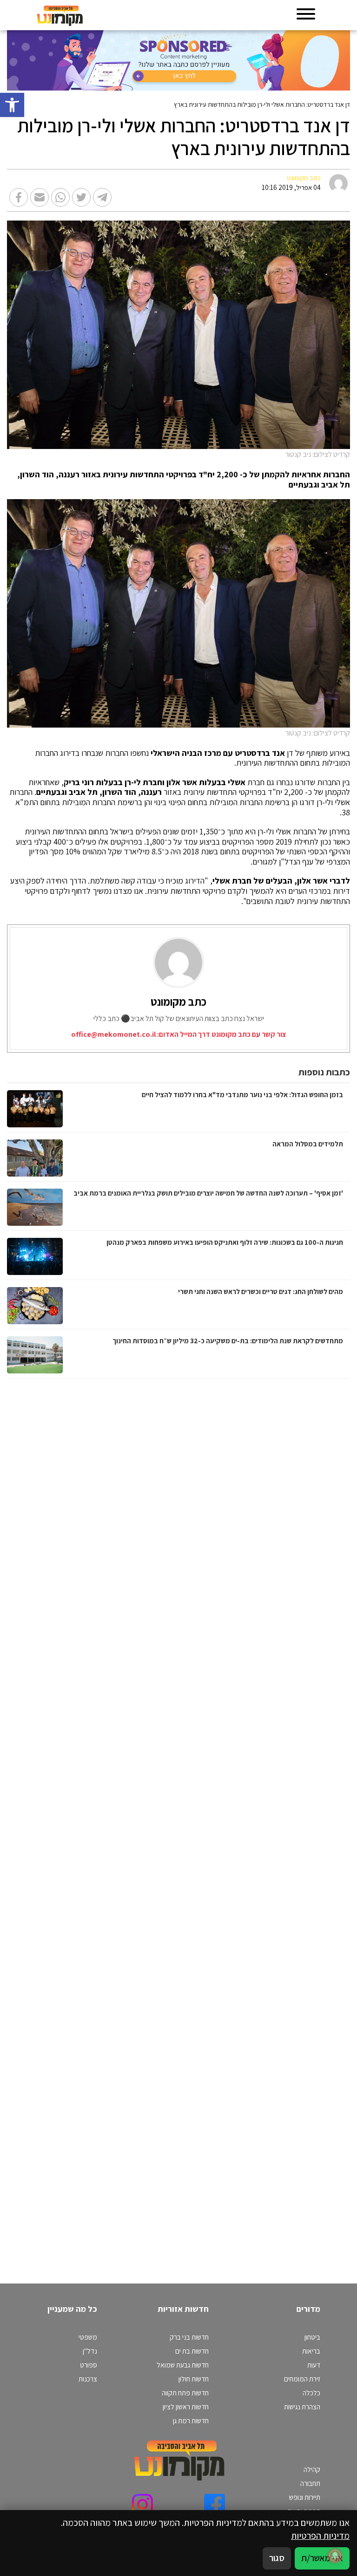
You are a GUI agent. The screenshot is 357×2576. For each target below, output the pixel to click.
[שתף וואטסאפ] (60, 197)
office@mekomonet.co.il (113, 1034)
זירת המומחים (302, 2379)
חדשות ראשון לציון (186, 2407)
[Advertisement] (253, 1822)
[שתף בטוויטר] (81, 197)
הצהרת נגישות (302, 2407)
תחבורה (310, 2483)
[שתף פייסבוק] (19, 197)
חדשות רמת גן (191, 2420)
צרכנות (88, 2379)
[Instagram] (142, 2504)
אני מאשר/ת (322, 2558)
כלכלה (311, 2393)
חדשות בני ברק (189, 2337)
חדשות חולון (194, 2379)
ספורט (89, 2365)
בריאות (311, 2351)
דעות (314, 2365)
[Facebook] (215, 2504)
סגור (277, 2558)
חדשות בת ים (192, 2351)
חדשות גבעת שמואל (183, 2365)
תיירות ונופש (305, 2497)
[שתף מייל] (40, 197)
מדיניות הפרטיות (320, 2536)
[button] (12, 105)
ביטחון (312, 2337)
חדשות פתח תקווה (185, 2393)
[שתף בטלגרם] (102, 197)
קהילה (312, 2469)
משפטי (88, 2337)
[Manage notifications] (335, 2556)
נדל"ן (90, 2351)
